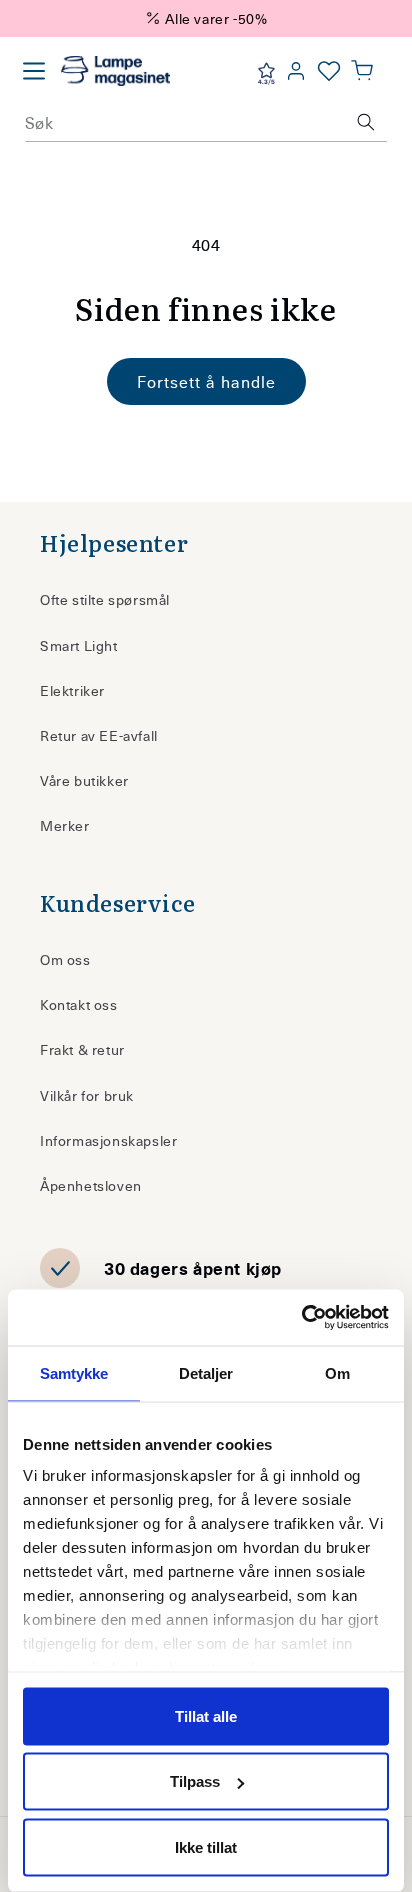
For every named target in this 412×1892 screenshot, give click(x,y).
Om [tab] (337, 1372)
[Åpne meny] (34, 71)
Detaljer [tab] (206, 1372)
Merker (65, 825)
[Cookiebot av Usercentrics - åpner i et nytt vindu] (301, 1318)
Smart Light (79, 645)
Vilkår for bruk (87, 1095)
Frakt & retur (82, 1049)
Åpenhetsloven (91, 1185)
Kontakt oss (79, 1004)
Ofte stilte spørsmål (105, 599)
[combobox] (206, 122)
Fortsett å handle (206, 381)
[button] (362, 71)
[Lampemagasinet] (115, 71)
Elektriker (72, 690)
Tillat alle (206, 1715)
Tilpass (195, 1781)
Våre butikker (84, 780)
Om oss (65, 959)
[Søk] (366, 122)
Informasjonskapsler (108, 1140)
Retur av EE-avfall (99, 735)
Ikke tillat (206, 1846)
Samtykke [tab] (74, 1372)
